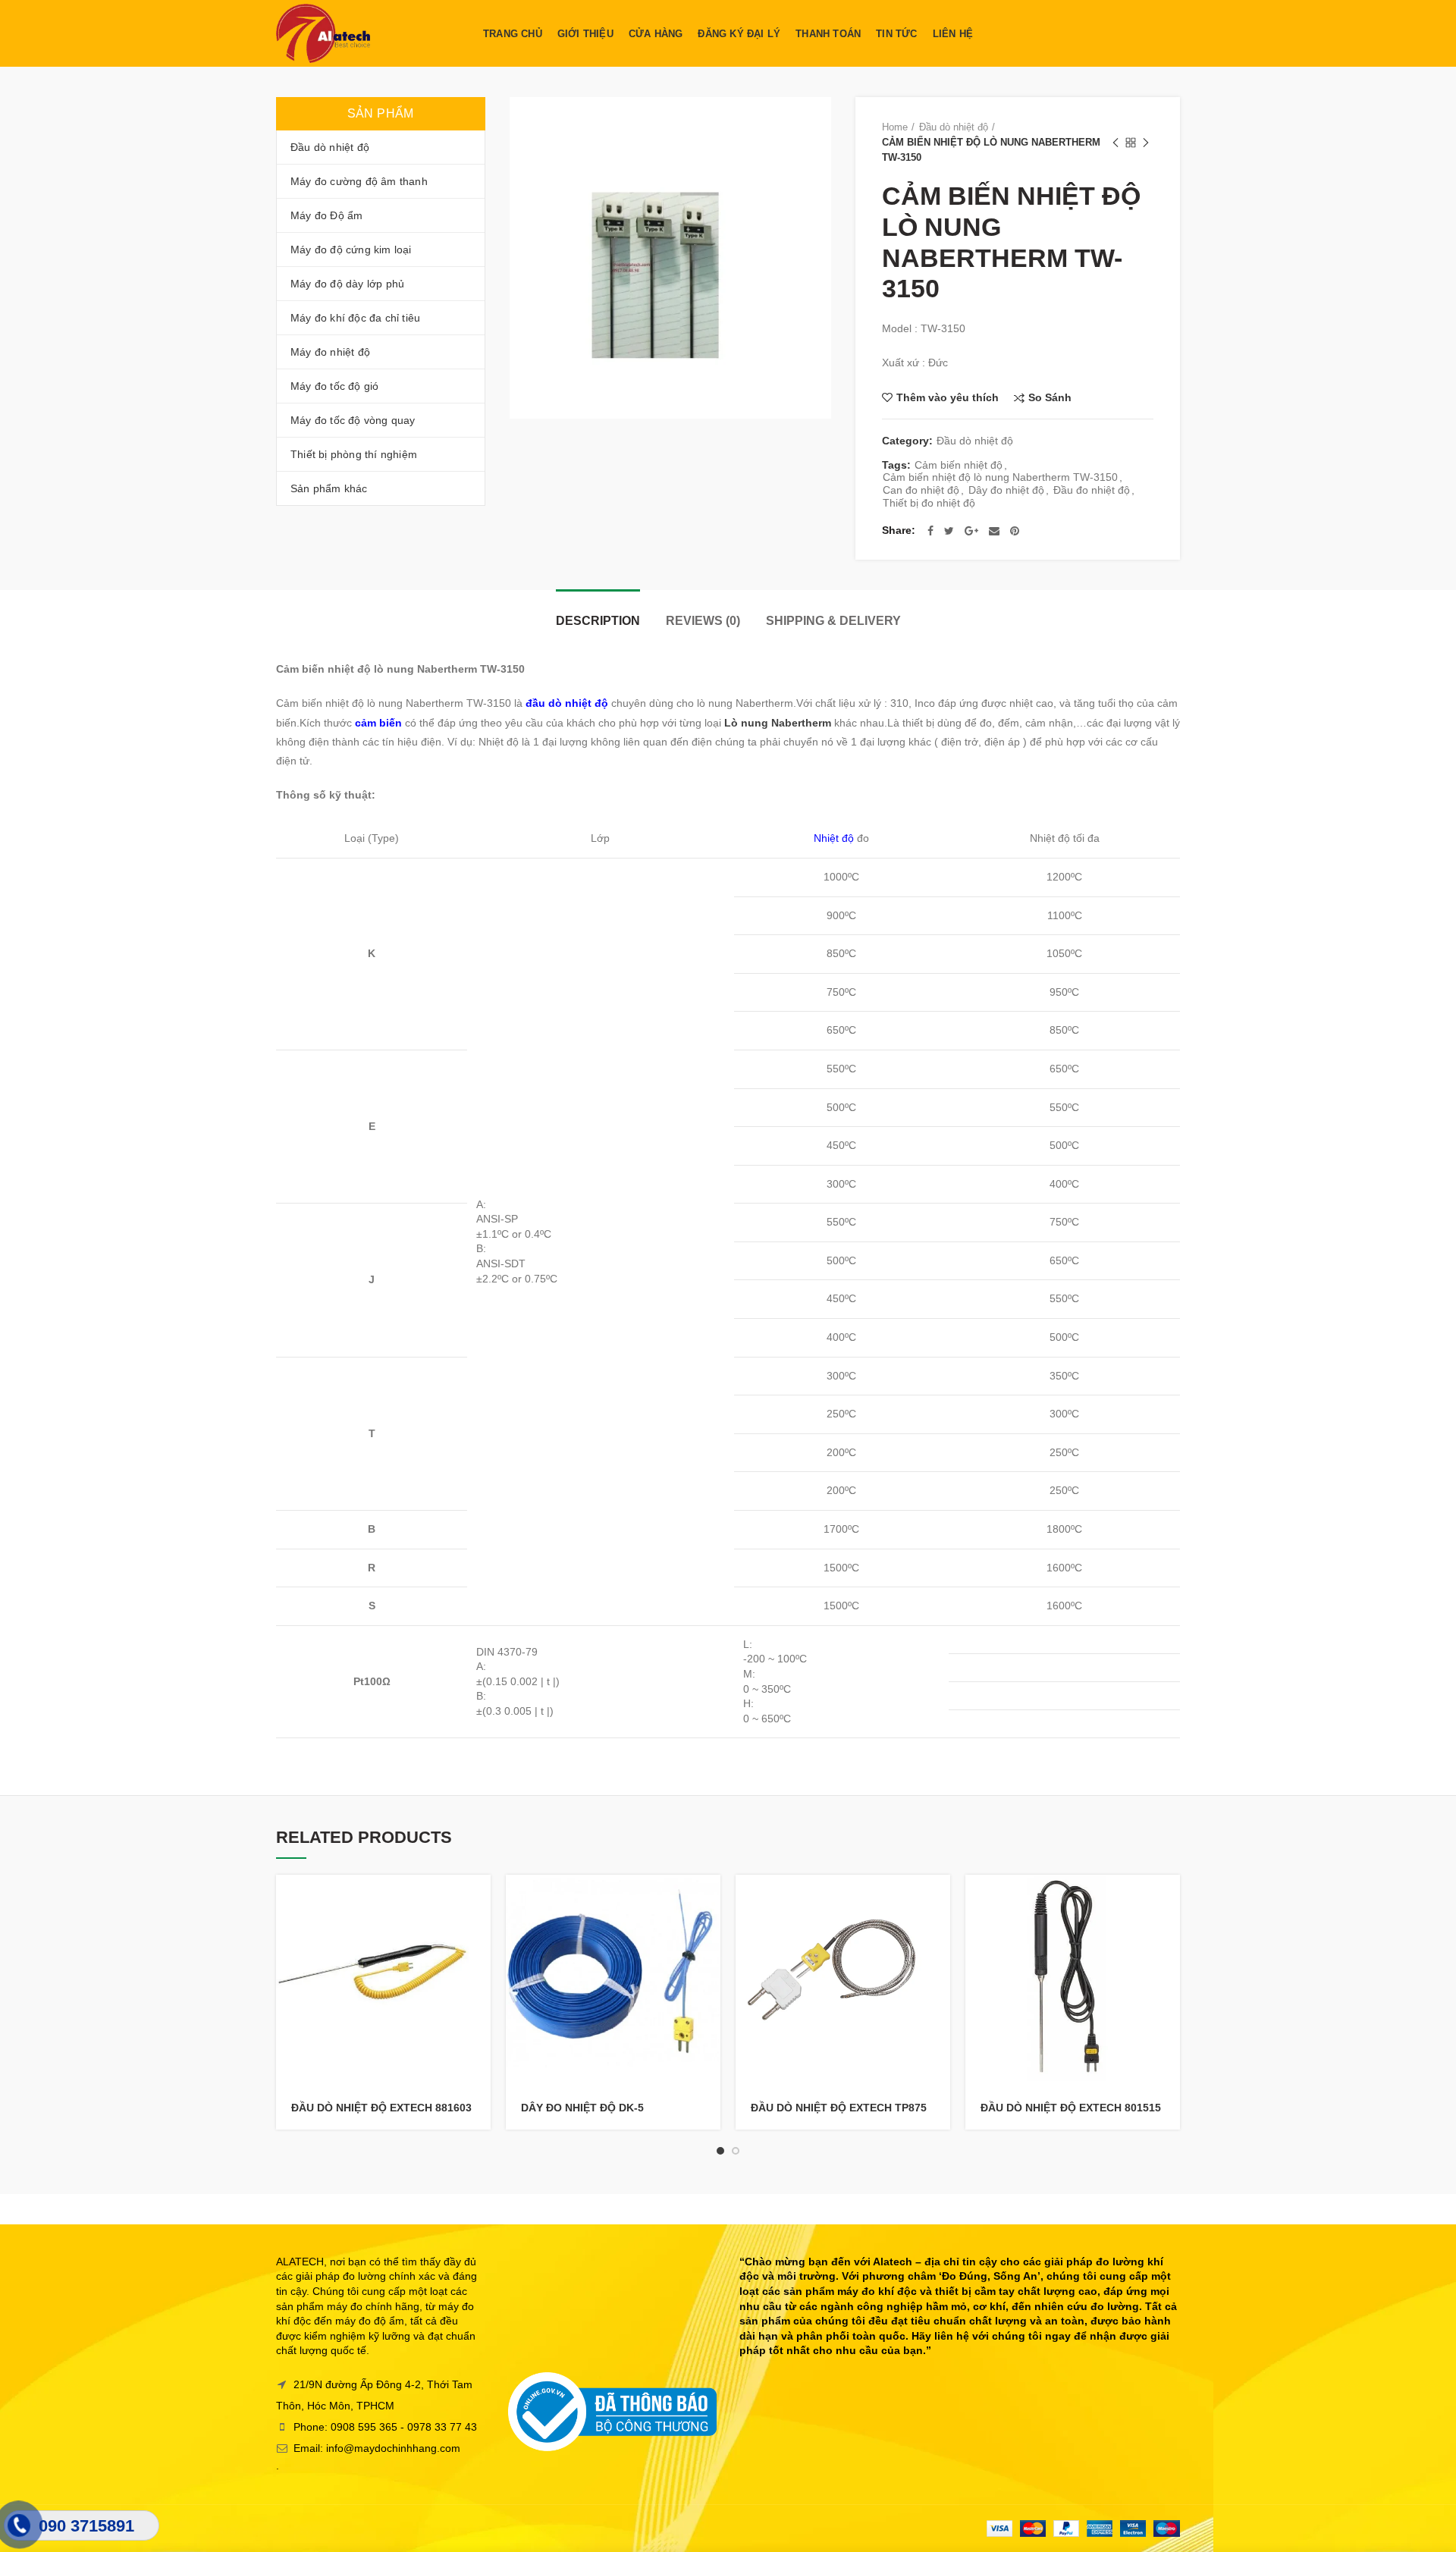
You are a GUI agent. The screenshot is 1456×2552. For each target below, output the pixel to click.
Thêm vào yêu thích (948, 397)
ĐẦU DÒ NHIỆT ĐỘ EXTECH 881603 (381, 2108)
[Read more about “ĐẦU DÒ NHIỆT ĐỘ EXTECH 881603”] (479, 1899)
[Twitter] (949, 531)
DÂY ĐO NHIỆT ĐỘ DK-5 (582, 2108)
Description (598, 621)
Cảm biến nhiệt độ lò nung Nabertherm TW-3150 (1000, 477)
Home (895, 127)
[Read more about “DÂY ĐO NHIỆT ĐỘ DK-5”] (709, 1899)
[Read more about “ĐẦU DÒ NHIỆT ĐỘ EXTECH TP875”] (939, 1899)
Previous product (1116, 143)
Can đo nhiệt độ (921, 490)
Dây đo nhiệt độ (1006, 490)
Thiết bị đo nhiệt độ (929, 503)
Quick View (479, 1934)
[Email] (994, 531)
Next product (1146, 143)
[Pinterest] (1015, 531)
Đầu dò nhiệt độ (954, 127)
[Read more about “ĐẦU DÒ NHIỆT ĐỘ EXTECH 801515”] (1169, 1899)
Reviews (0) (703, 621)
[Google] (971, 531)
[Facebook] (930, 531)
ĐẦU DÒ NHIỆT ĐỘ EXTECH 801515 (1071, 2108)
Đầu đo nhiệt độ (1092, 490)
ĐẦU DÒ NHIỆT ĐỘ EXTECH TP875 (839, 2108)
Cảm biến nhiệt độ (959, 465)
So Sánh (1050, 398)
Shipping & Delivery (833, 621)
